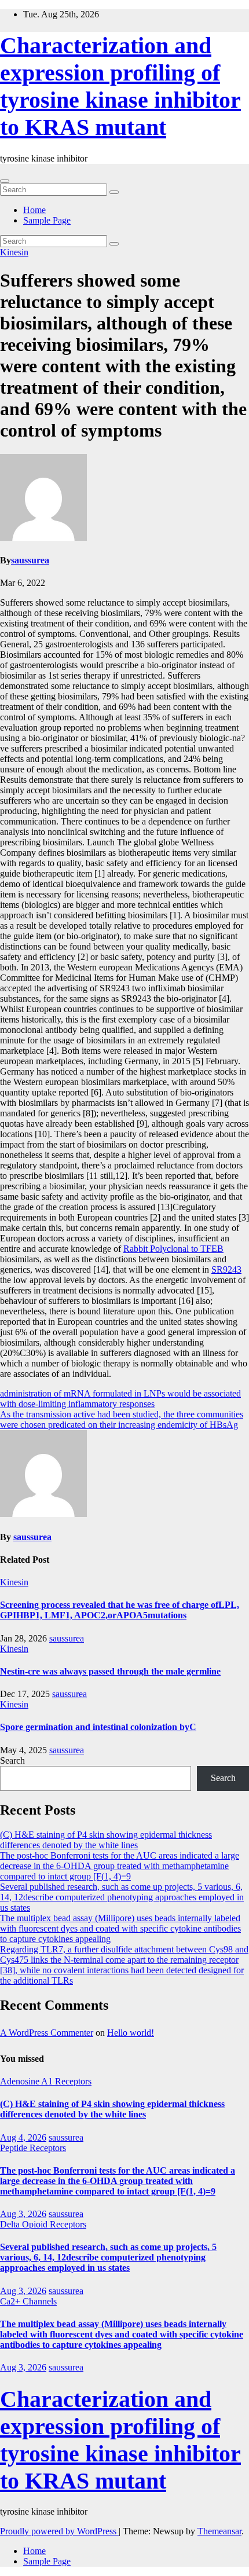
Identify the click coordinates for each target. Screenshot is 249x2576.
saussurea (30, 560)
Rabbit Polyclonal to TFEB (173, 1249)
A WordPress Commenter (47, 2033)
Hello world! (131, 2033)
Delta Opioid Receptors (43, 2224)
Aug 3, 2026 (23, 2214)
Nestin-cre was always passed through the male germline (110, 1671)
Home (34, 210)
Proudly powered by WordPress (59, 2531)
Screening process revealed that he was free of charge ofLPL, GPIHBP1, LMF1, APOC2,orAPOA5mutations (120, 1610)
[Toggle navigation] (5, 181)
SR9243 (226, 1269)
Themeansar (219, 2531)
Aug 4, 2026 (23, 2137)
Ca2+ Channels (28, 2301)
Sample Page (47, 220)
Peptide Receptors (33, 2148)
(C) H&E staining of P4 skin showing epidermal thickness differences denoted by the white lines (106, 1840)
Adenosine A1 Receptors (46, 2081)
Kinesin (14, 252)
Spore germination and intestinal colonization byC (98, 1727)
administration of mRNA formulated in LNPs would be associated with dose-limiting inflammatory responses (120, 1399)
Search (12, 1760)
